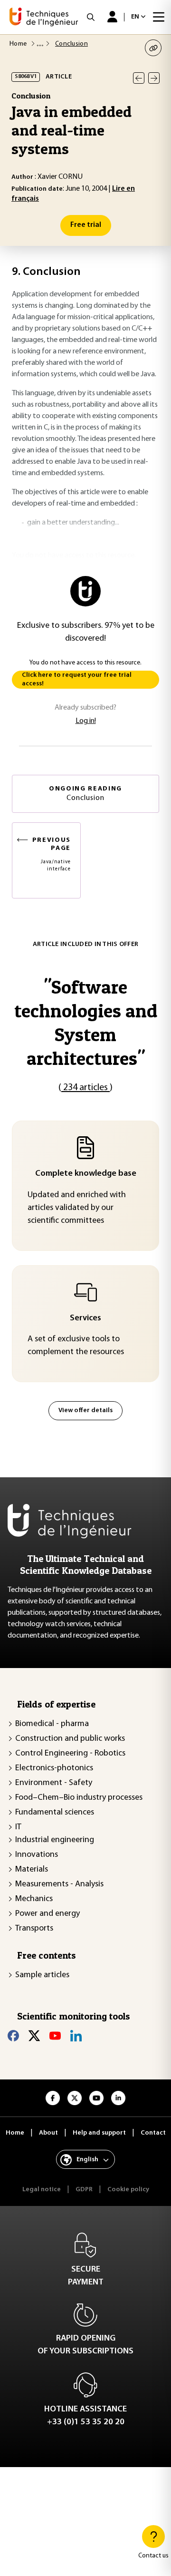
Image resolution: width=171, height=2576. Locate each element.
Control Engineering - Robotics (70, 1754)
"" (86, 1022)
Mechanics (34, 1899)
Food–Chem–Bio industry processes (79, 1798)
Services (85, 1318)
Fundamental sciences (55, 1813)
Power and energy (47, 1914)
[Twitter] (34, 2036)
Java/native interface (52, 854)
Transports (34, 1929)
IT (18, 1827)
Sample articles (42, 1975)
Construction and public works (70, 1739)
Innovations (37, 1855)
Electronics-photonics (54, 1768)
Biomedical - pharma (52, 1724)
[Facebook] (13, 2036)
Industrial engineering (55, 1840)
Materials (32, 1870)
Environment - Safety (54, 1783)
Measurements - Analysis (59, 1884)
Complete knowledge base (86, 1174)
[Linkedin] (76, 2036)
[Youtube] (55, 2036)
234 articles (85, 1088)
